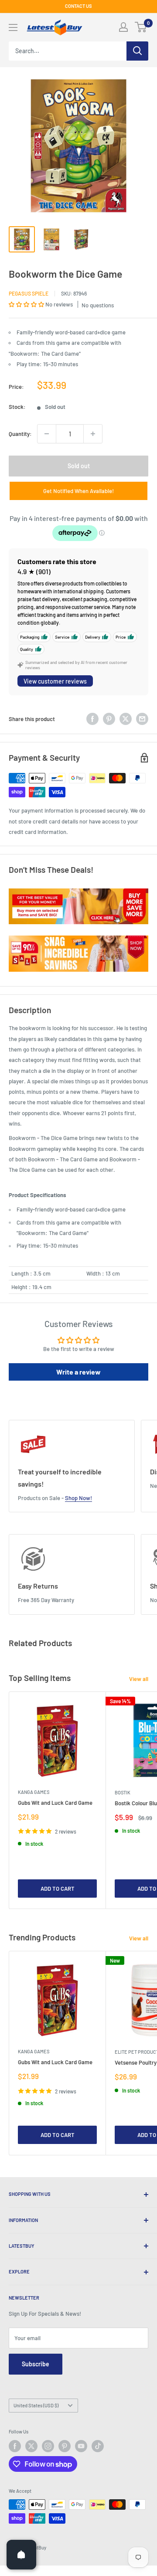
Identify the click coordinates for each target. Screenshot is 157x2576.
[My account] (123, 27)
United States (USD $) (36, 2405)
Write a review (78, 1372)
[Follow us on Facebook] (15, 2446)
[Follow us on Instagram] (48, 2446)
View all (139, 1679)
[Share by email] (142, 719)
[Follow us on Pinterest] (65, 2446)
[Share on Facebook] (92, 719)
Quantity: (20, 434)
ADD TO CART (58, 1889)
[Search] (137, 51)
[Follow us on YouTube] (81, 2446)
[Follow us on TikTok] (98, 2446)
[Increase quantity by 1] (93, 434)
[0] (141, 27)
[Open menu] (13, 27)
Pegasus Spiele (29, 293)
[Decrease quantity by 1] (47, 434)
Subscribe (36, 2364)
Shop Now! (78, 1498)
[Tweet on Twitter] (126, 719)
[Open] (21, 2555)
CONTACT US (78, 6)
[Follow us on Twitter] (31, 2446)
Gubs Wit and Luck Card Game (55, 1803)
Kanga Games (34, 1792)
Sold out (79, 466)
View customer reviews (55, 681)
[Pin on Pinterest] (109, 719)
